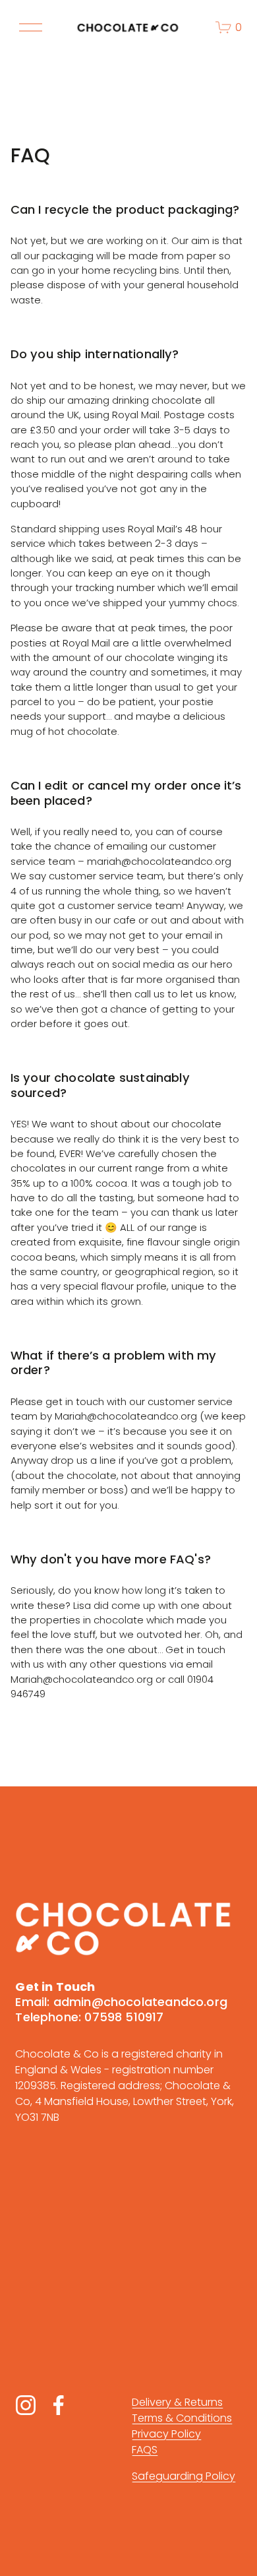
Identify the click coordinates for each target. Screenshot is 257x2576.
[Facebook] (59, 2405)
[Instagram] (26, 2405)
